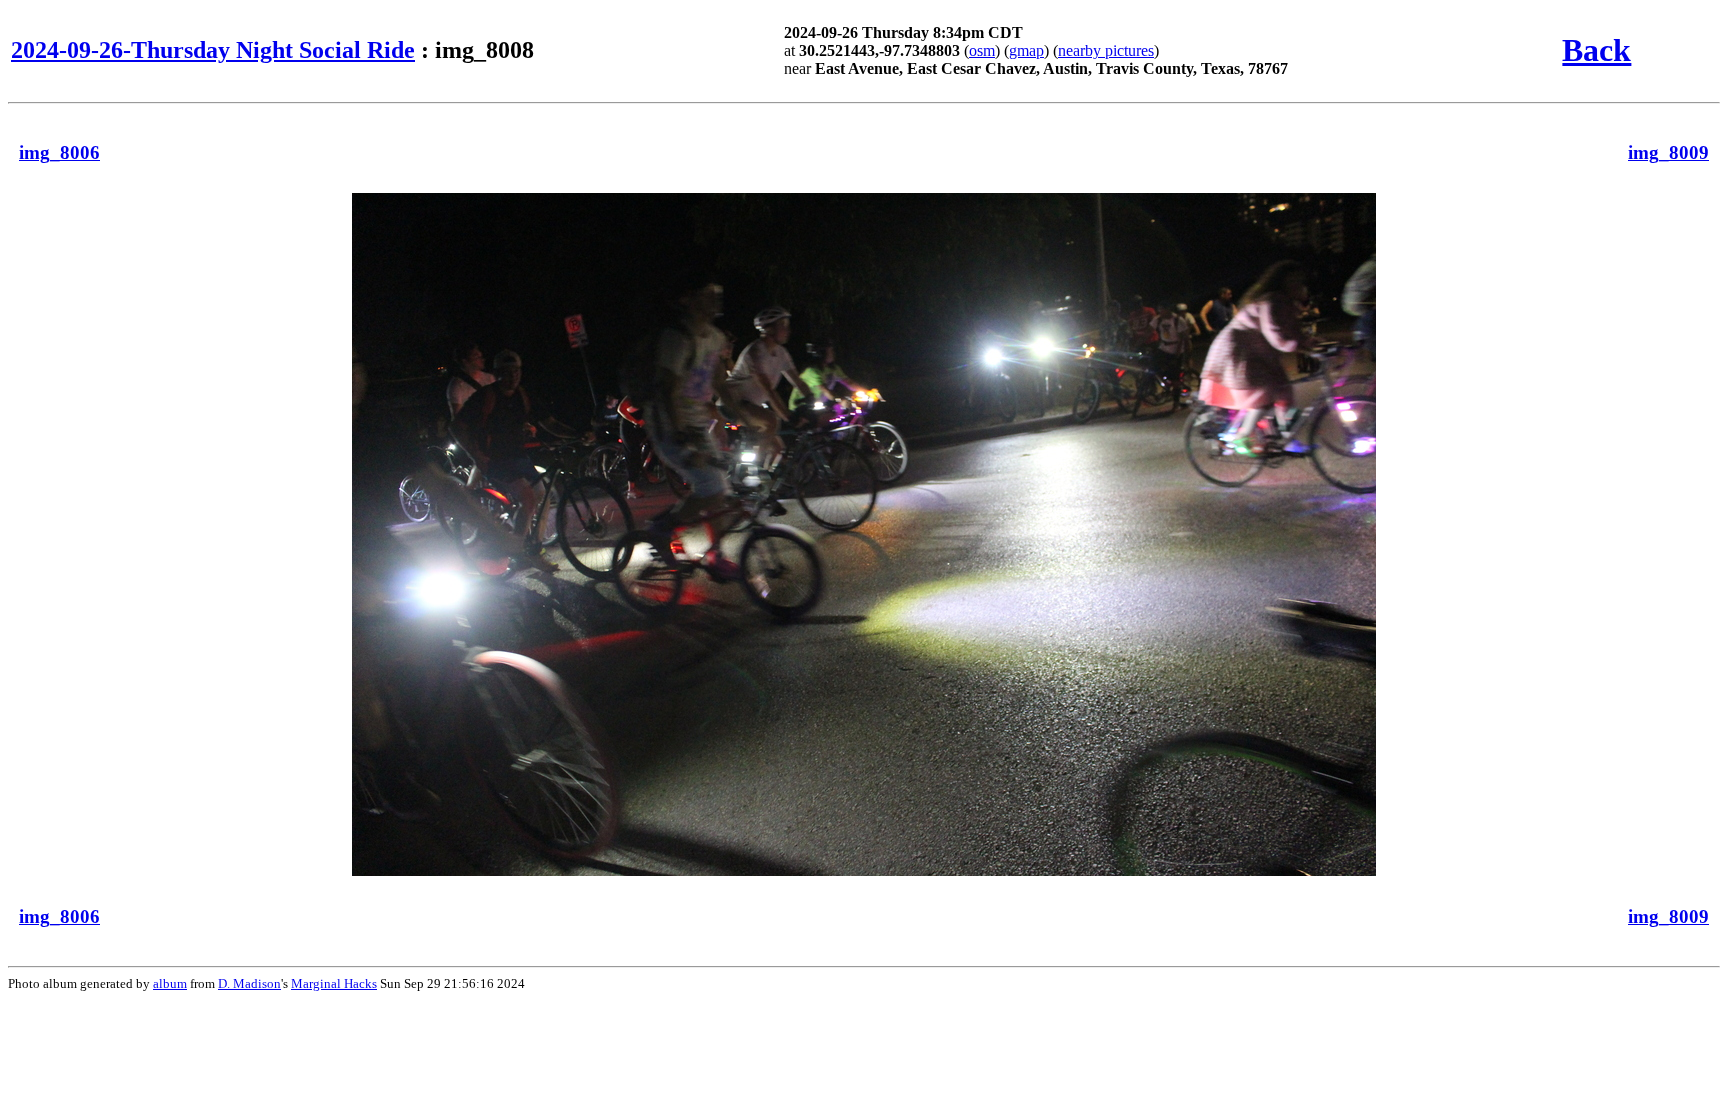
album (170, 983)
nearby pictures (1106, 50)
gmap (1026, 50)
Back (1596, 50)
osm (982, 50)
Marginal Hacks (334, 983)
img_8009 (1668, 152)
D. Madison (249, 983)
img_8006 (59, 152)
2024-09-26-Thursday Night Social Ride (213, 50)
